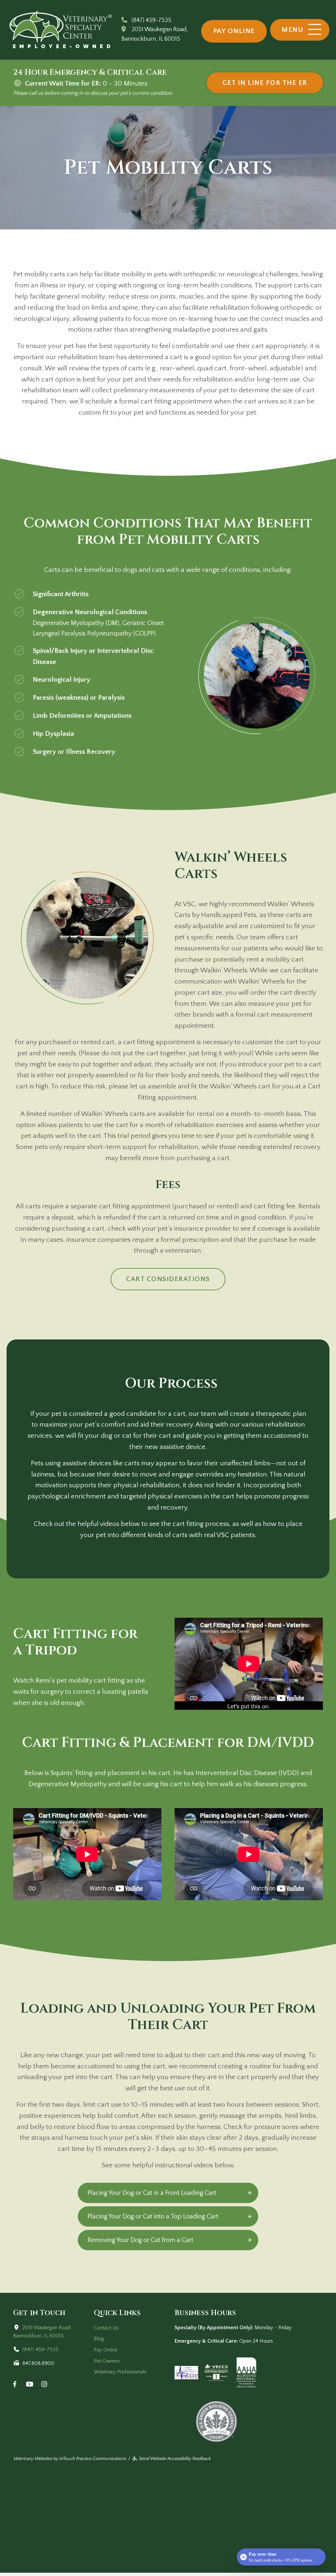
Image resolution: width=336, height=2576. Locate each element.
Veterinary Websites (33, 2459)
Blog (99, 2339)
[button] (300, 30)
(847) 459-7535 (151, 20)
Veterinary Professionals (120, 2372)
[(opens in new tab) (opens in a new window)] (217, 2372)
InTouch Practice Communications (93, 2459)
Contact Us (106, 2328)
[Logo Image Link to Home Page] (61, 29)
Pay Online (106, 2350)
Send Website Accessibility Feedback (174, 2459)
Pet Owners (107, 2361)
